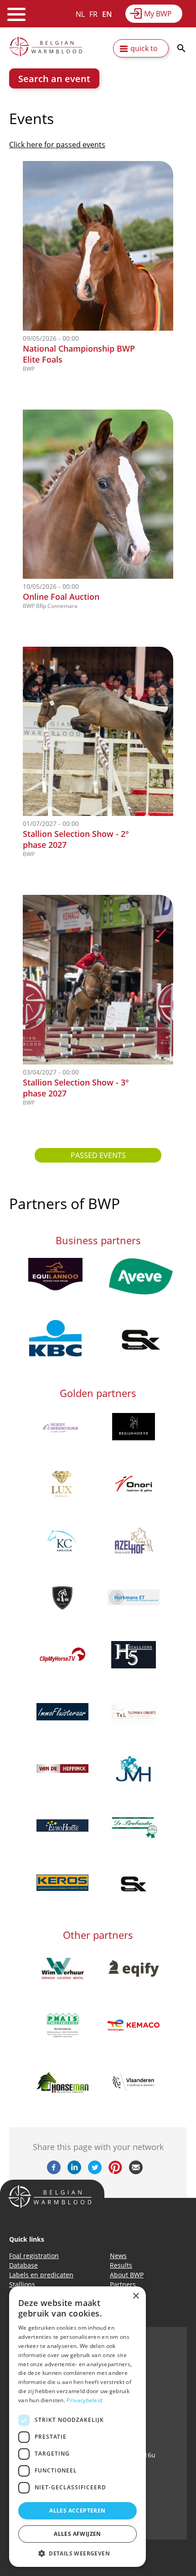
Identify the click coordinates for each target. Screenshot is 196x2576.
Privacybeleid (84, 2400)
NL (80, 14)
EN (107, 14)
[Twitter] (95, 2171)
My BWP (158, 14)
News (118, 2256)
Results (121, 2265)
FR (93, 14)
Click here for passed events (57, 145)
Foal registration (34, 2256)
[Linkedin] (74, 2171)
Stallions (22, 2284)
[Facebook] (54, 2171)
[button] (77, 2553)
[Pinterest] (115, 2171)
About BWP (127, 2275)
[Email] (136, 2171)
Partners (123, 2284)
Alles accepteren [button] (77, 2511)
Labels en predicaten (41, 2275)
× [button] (136, 2296)
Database (23, 2265)
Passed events (98, 1155)
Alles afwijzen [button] (77, 2534)
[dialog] (77, 2427)
